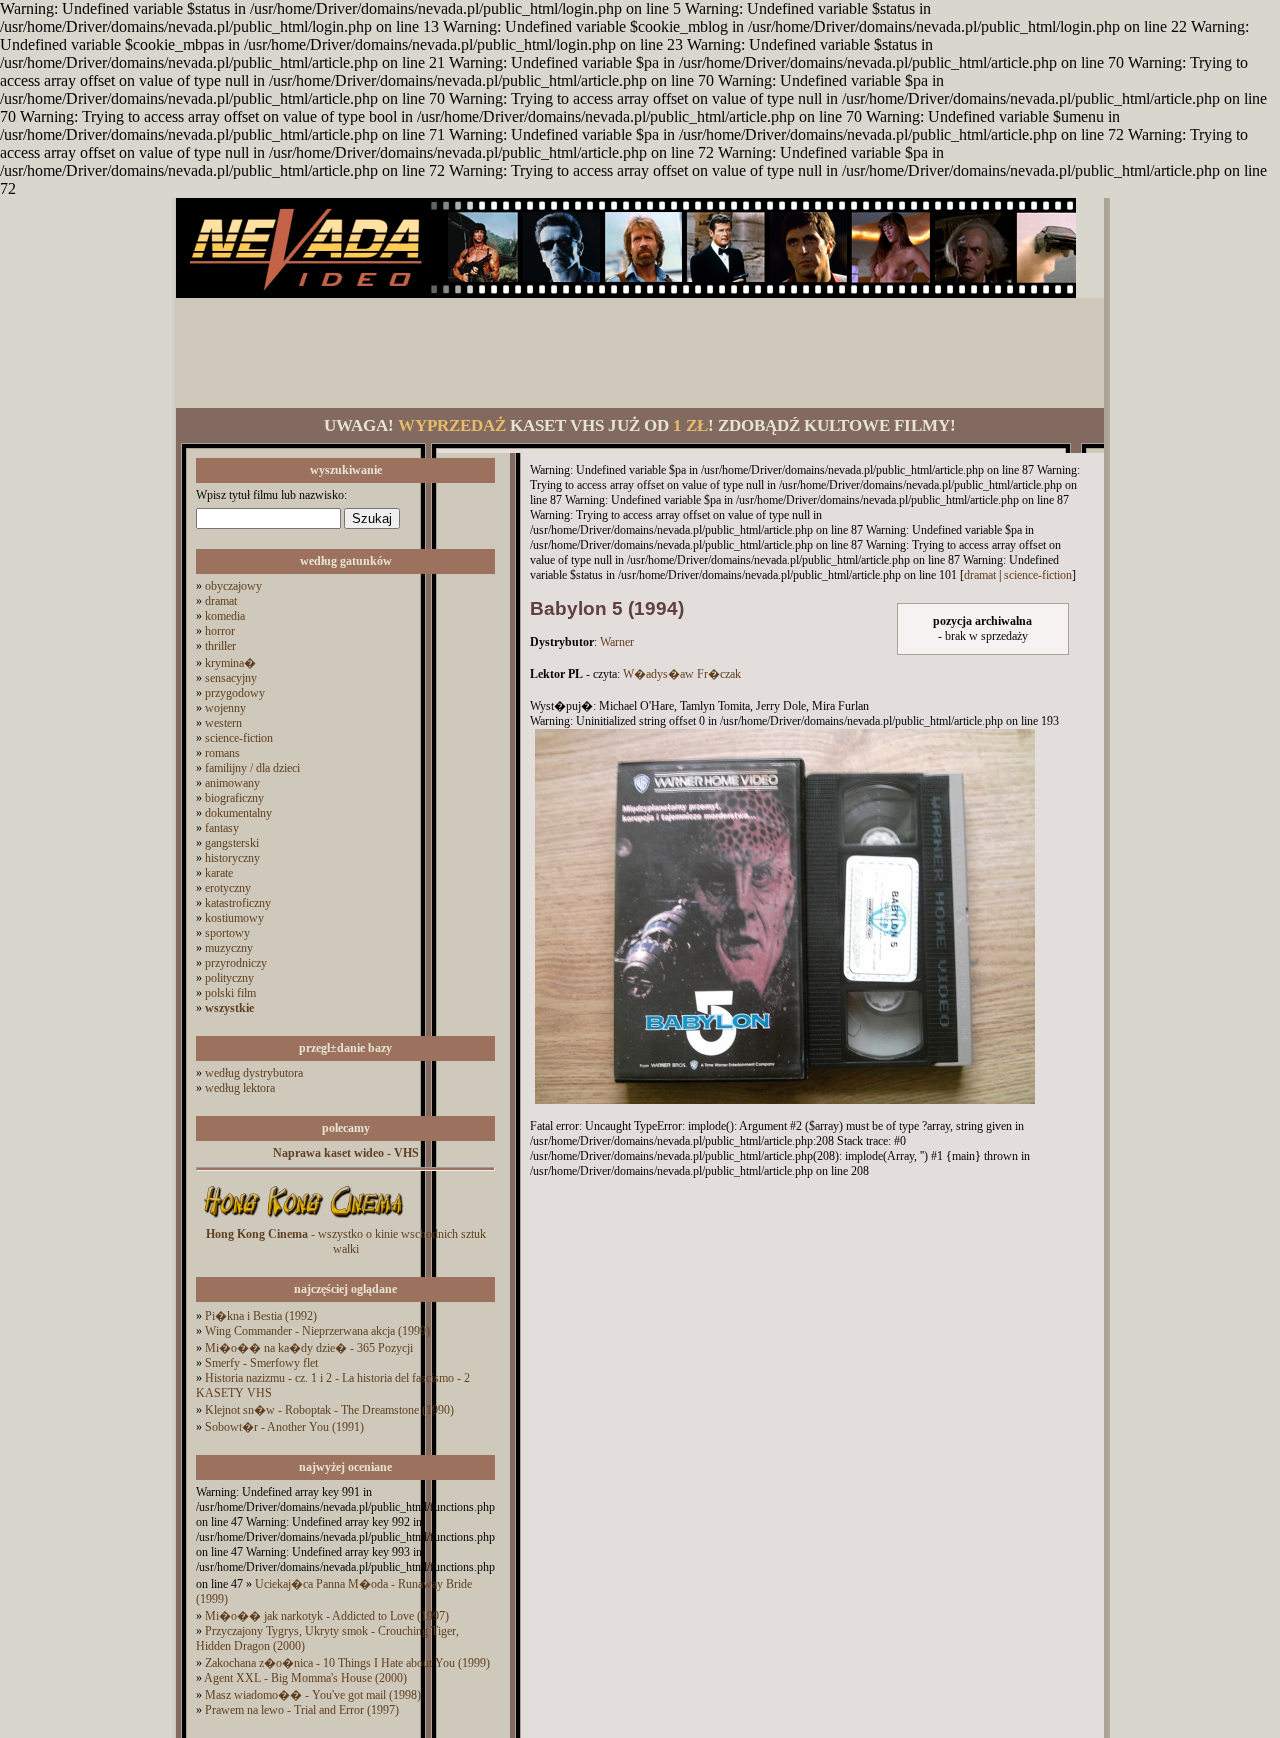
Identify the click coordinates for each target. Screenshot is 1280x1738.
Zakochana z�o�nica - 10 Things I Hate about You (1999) (347, 1663)
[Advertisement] (640, 353)
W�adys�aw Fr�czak (682, 674)
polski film (230, 993)
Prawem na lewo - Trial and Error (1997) (302, 1710)
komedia (225, 616)
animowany (232, 783)
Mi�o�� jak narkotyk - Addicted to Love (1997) (327, 1616)
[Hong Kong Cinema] (303, 1223)
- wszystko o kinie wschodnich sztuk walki (346, 1241)
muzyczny (229, 948)
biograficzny (234, 798)
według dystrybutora (254, 1073)
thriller (220, 646)
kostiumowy (234, 918)
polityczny (229, 978)
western (223, 723)
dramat (221, 601)
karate (219, 873)
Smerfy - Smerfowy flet (261, 1363)
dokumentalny (238, 813)
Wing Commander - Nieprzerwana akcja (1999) (317, 1331)
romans (222, 753)
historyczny (232, 858)
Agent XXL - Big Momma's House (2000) (305, 1678)
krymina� (230, 663)
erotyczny (228, 888)
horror (220, 631)
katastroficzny (238, 903)
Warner (617, 642)
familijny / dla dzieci (252, 768)
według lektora (240, 1088)
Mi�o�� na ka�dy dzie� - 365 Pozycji (309, 1348)
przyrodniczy (236, 963)
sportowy (227, 933)
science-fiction (239, 738)
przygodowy (235, 693)
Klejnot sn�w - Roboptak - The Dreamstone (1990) (329, 1410)
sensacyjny (231, 678)
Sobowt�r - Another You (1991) (284, 1427)
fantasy (222, 828)
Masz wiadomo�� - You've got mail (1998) (313, 1695)
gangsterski (232, 843)
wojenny (225, 708)
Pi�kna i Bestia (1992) (261, 1316)
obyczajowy (233, 586)
